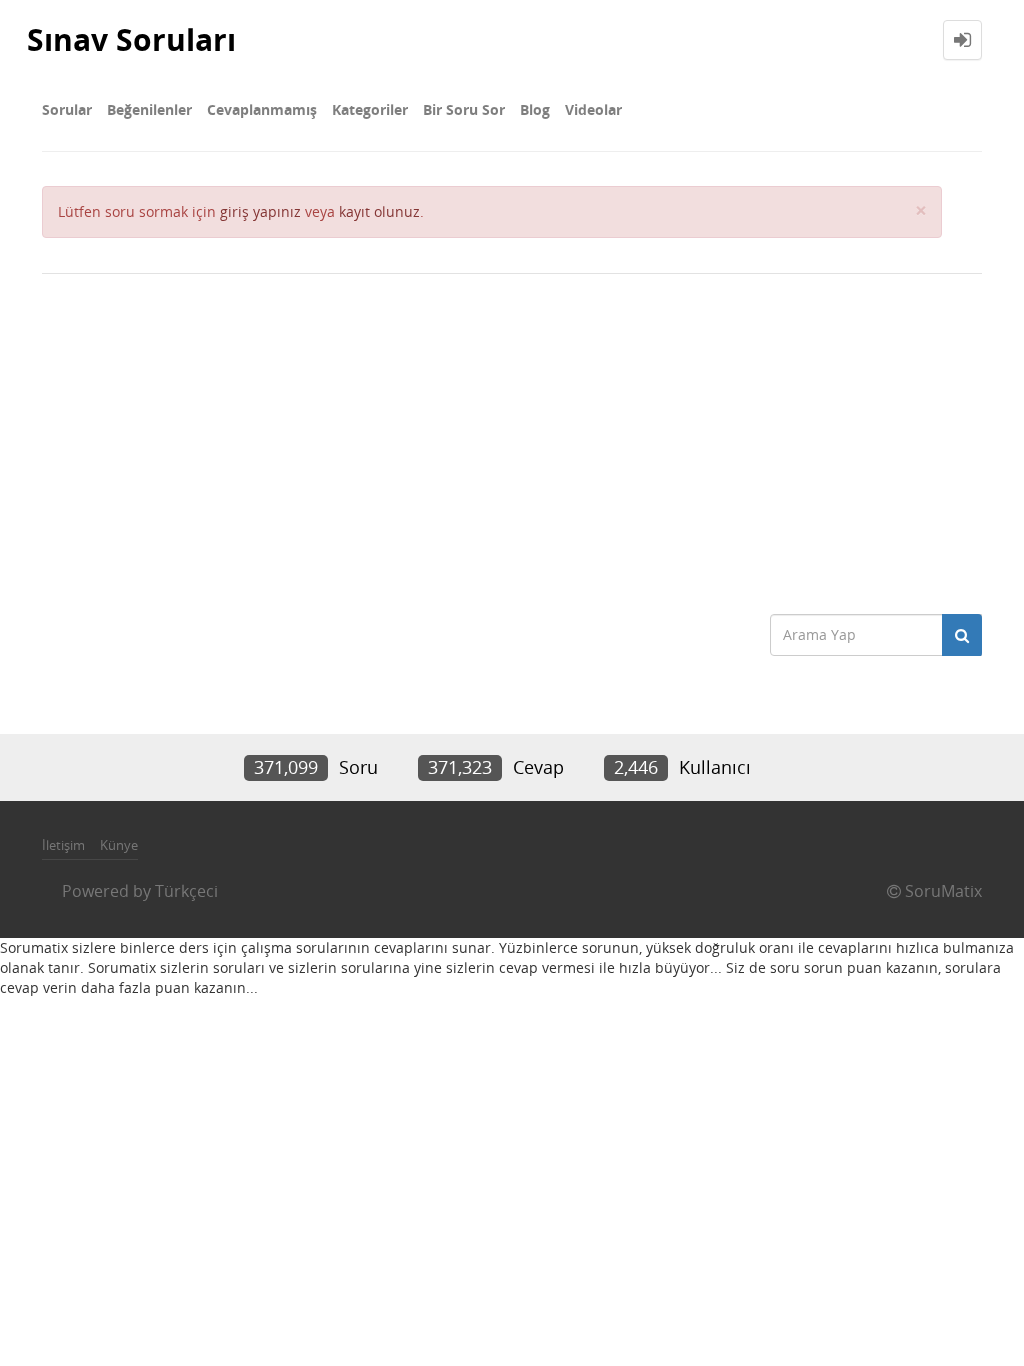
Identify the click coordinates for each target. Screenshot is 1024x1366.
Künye (119, 845)
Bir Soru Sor (464, 109)
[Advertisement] (512, 434)
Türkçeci (186, 891)
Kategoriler (370, 109)
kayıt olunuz (379, 211)
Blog (535, 109)
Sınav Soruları (131, 39)
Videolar (593, 109)
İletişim (63, 845)
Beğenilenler (149, 109)
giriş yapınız (260, 211)
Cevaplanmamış (262, 109)
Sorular (67, 109)
